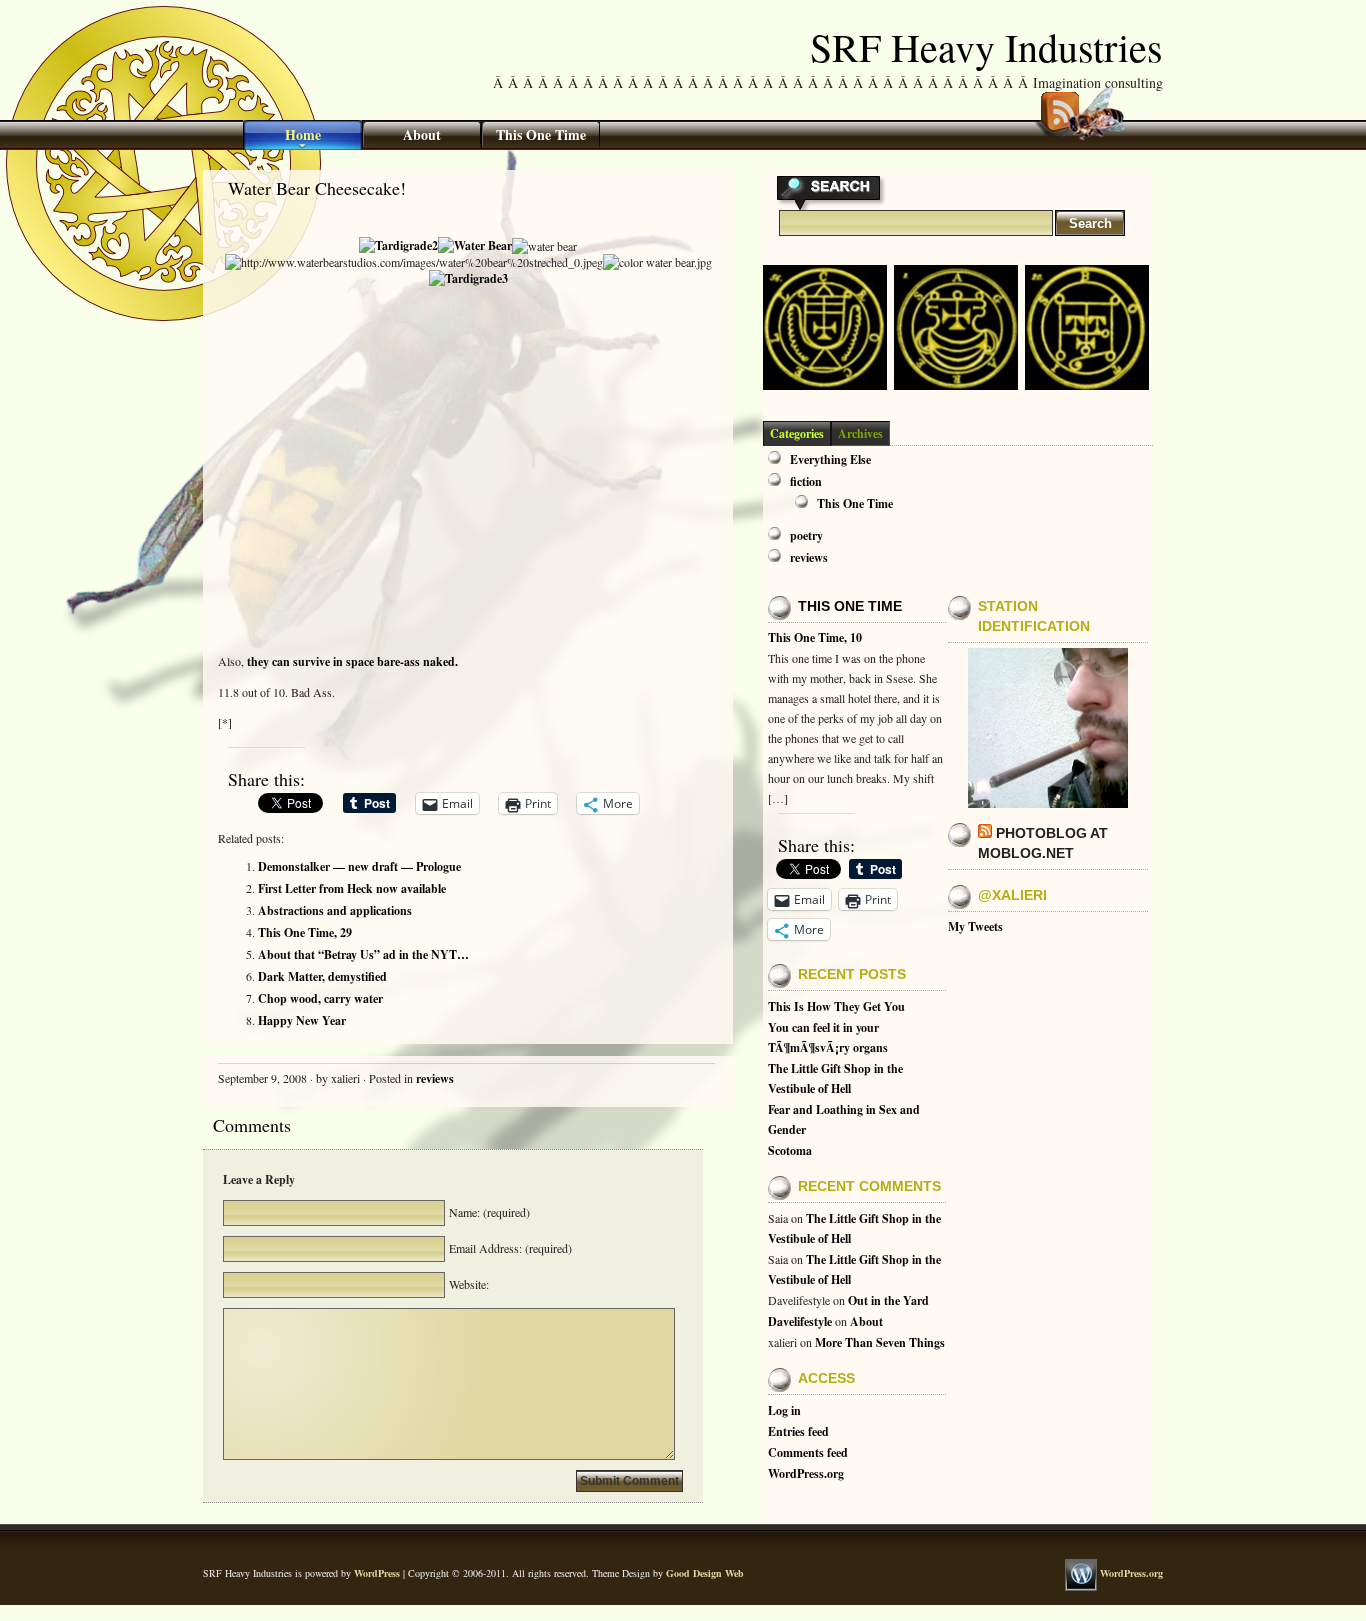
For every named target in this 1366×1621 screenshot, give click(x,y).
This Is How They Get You (836, 1006)
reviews (435, 1078)
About (422, 134)
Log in (784, 1410)
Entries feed (798, 1431)
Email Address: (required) (508, 1248)
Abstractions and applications (335, 910)
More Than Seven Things (880, 1342)
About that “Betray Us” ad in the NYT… (363, 954)
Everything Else (830, 459)
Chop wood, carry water (320, 998)
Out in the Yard (888, 1300)
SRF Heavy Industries (986, 46)
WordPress (377, 1573)
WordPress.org (806, 1473)
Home (303, 134)
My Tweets (975, 926)
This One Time (541, 134)
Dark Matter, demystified (322, 976)
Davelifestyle (800, 1321)
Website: (467, 1284)
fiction (806, 481)
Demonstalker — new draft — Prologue (359, 866)
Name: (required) (487, 1212)
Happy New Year (302, 1020)
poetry (806, 535)
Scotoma (790, 1150)
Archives (860, 433)
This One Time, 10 (815, 637)
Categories (797, 433)
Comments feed (808, 1452)
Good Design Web (705, 1573)
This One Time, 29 (305, 932)
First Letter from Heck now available (352, 888)
